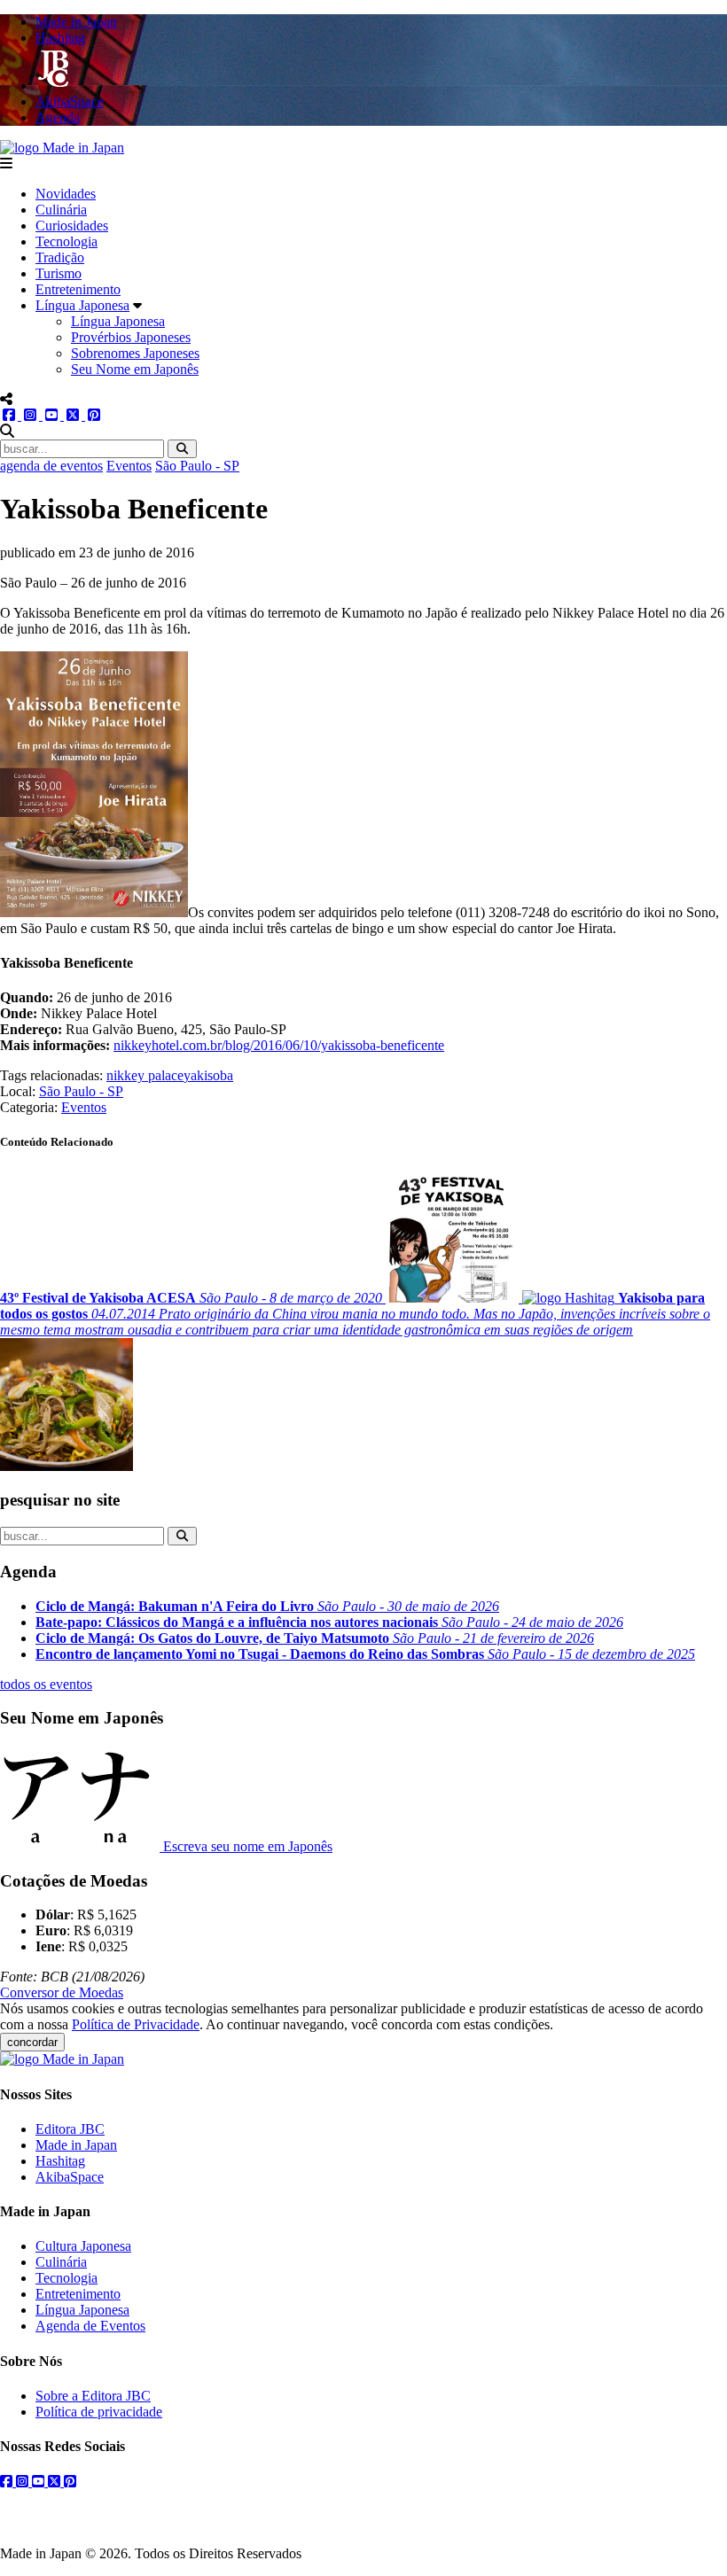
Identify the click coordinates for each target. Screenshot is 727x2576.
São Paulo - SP (197, 466)
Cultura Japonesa (83, 2246)
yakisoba (208, 1075)
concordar (32, 2042)
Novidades (66, 194)
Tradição (60, 257)
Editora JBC (70, 2129)
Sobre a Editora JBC (93, 2396)
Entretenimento (78, 289)
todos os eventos (46, 1684)
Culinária (61, 210)
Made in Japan (76, 2145)
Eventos (129, 466)
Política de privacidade (99, 2412)
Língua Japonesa (82, 305)
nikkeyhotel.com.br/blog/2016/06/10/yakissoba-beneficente (279, 1045)
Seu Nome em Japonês (135, 369)
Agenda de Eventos (90, 2326)
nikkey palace (145, 1075)
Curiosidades (72, 226)
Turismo (59, 273)
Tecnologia (66, 241)
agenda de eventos (51, 466)
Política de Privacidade (136, 2024)
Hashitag (60, 2161)
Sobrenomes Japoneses (135, 353)
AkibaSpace (70, 2177)
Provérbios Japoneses (131, 337)
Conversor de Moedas (62, 1992)
